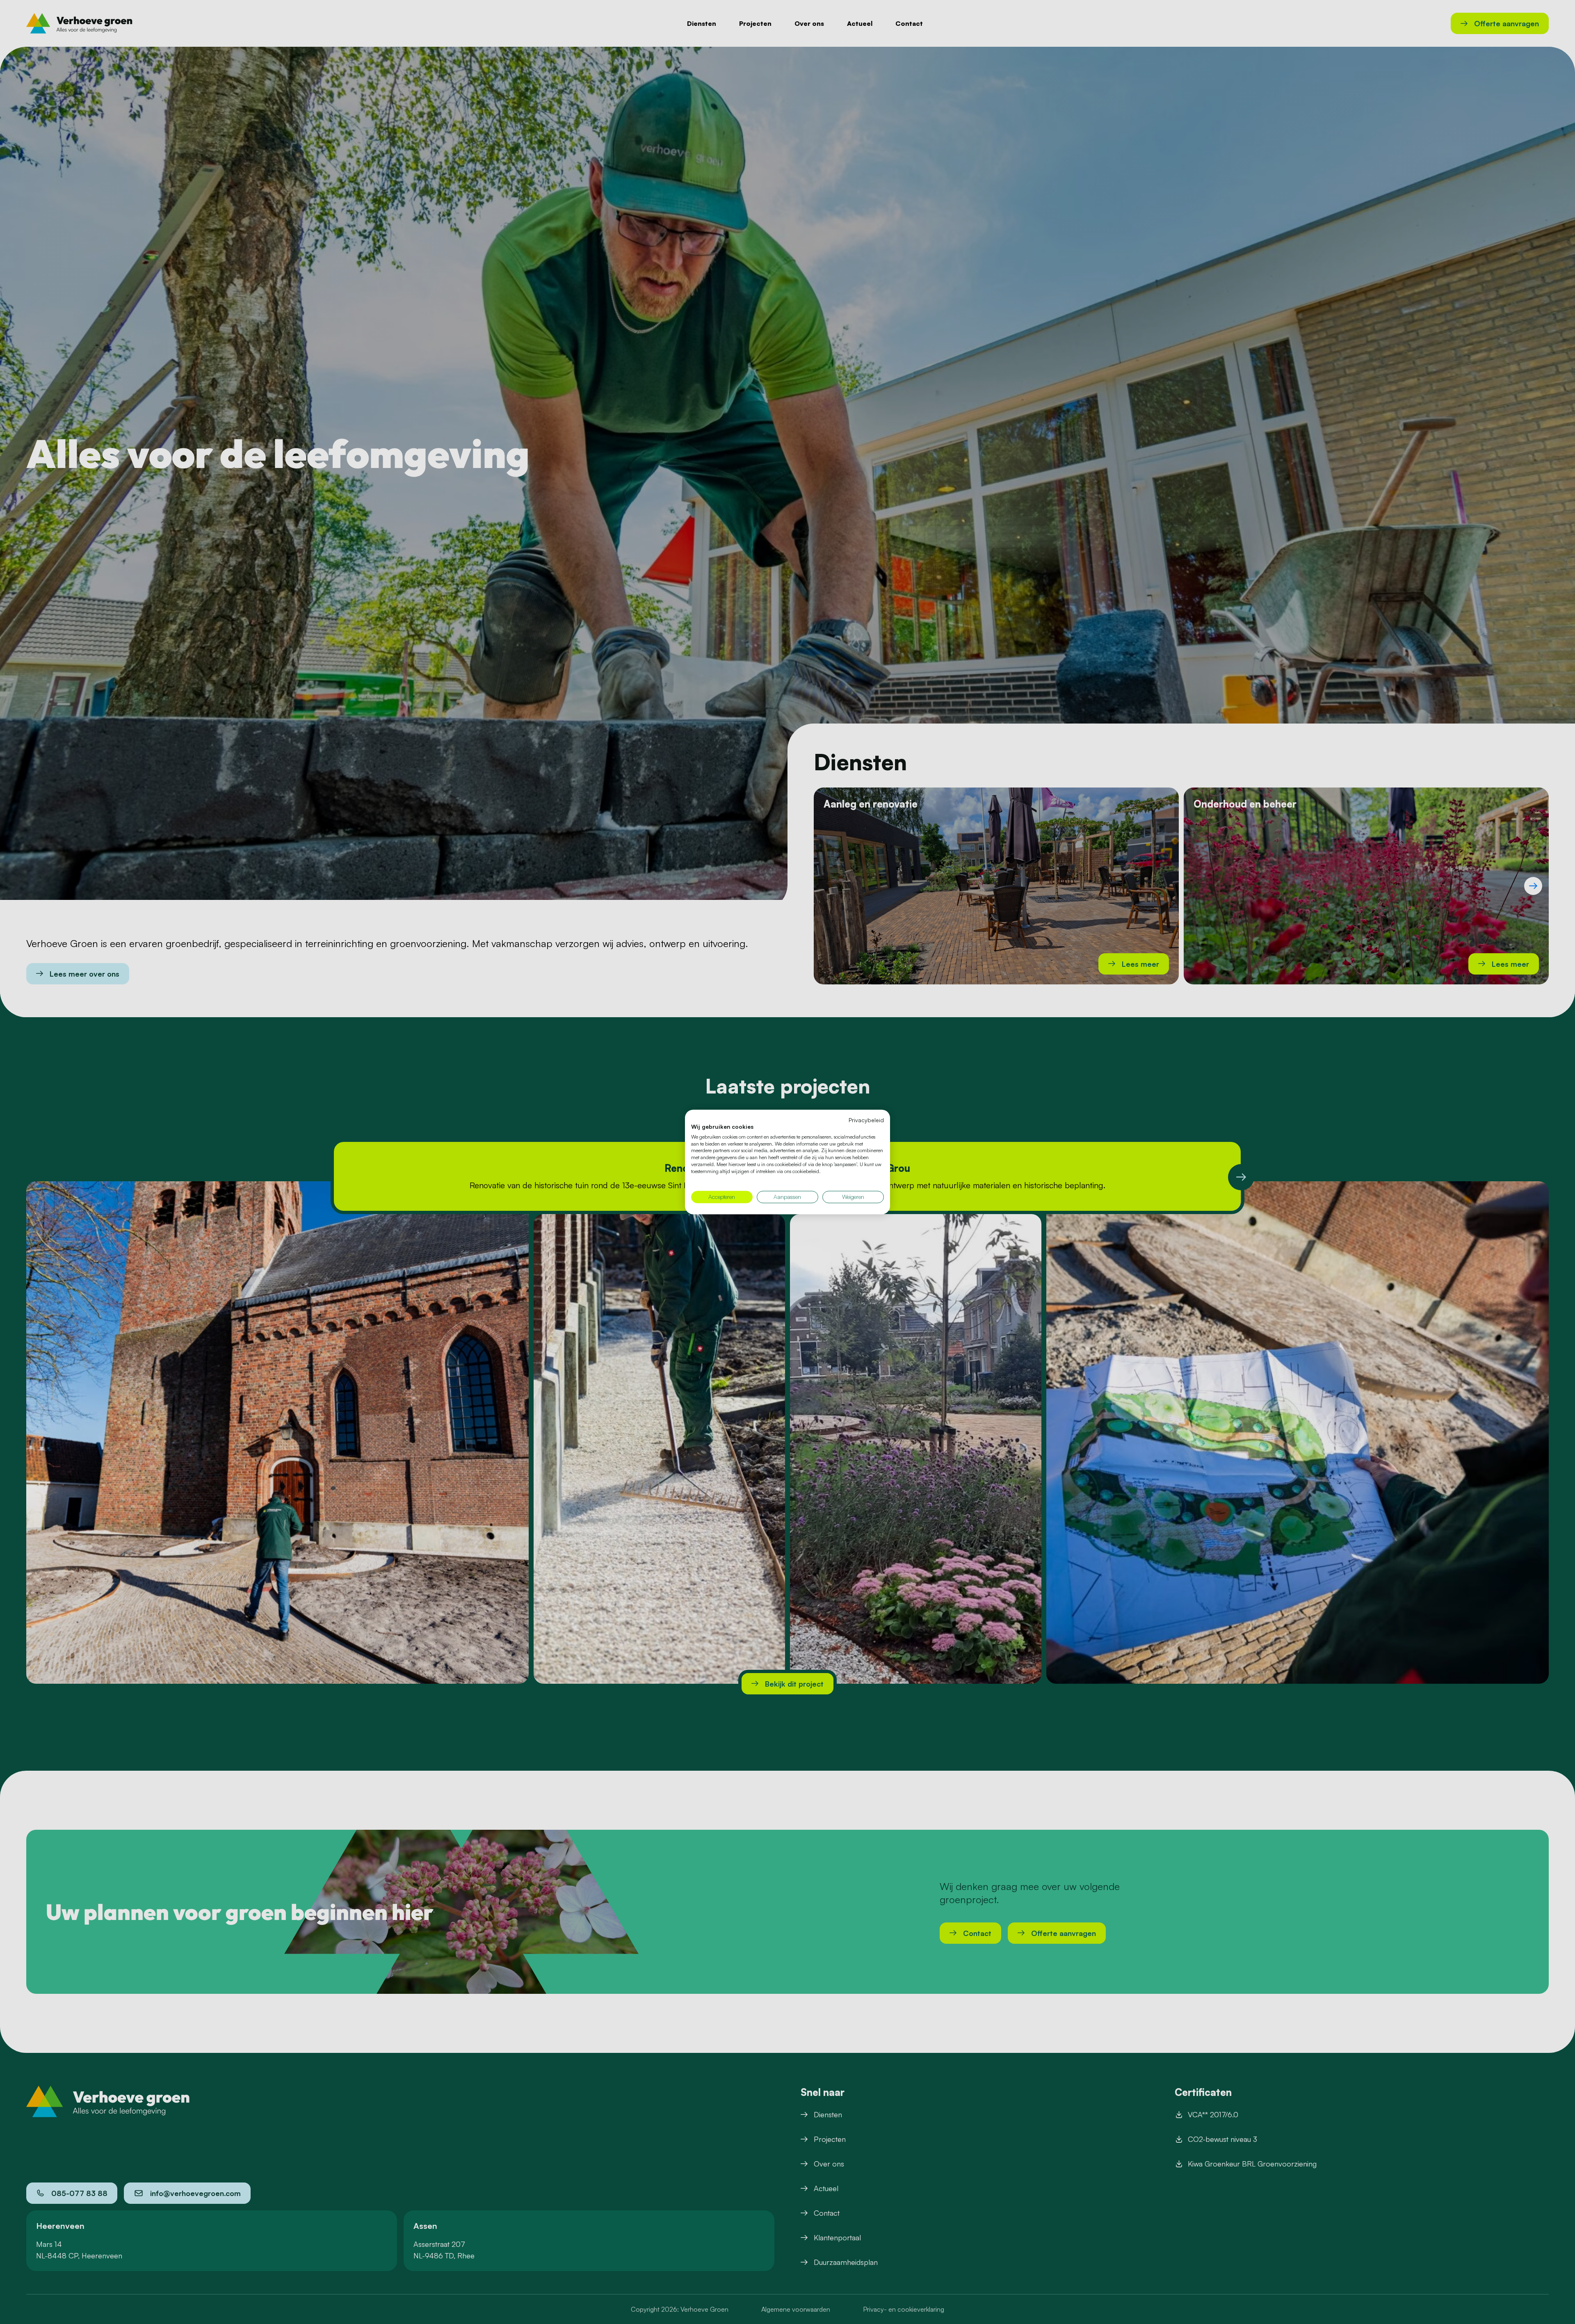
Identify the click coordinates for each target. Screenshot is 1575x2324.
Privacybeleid (866, 1120)
